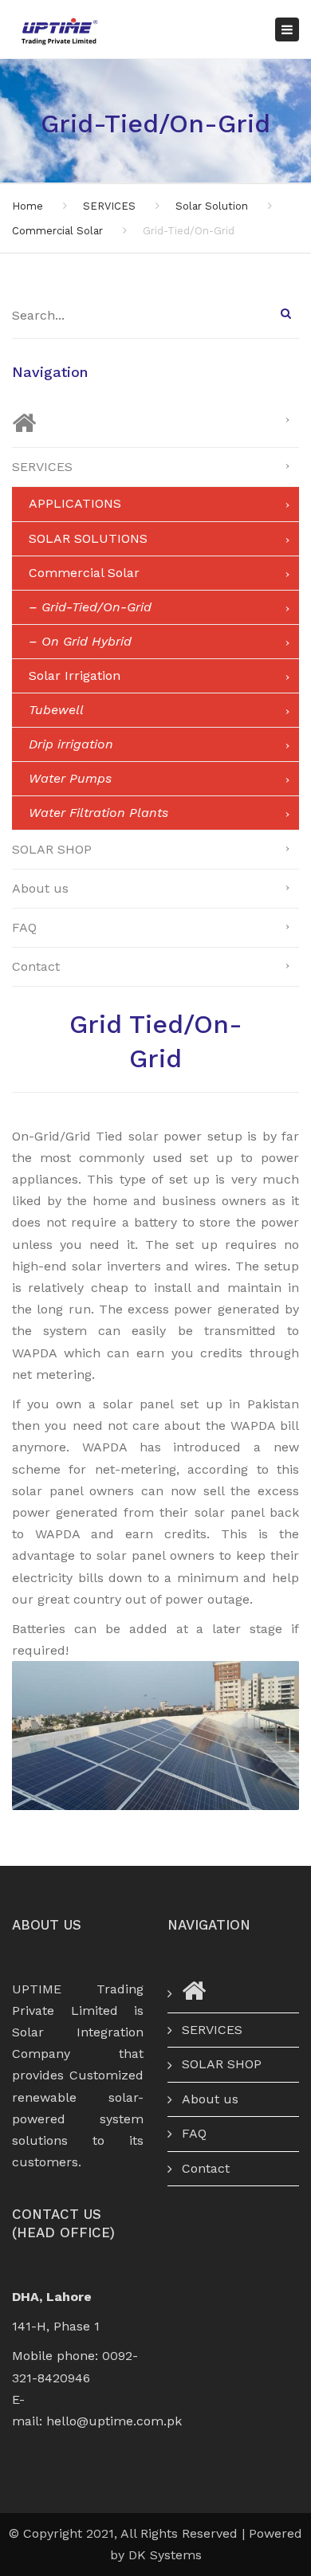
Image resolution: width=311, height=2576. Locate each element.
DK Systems (165, 2555)
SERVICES (109, 206)
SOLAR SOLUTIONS (88, 538)
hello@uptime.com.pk (114, 2421)
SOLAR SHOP (52, 849)
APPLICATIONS (75, 503)
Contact (36, 966)
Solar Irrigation (75, 675)
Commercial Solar (57, 231)
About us (40, 888)
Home (28, 206)
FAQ (24, 927)
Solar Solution (212, 206)
